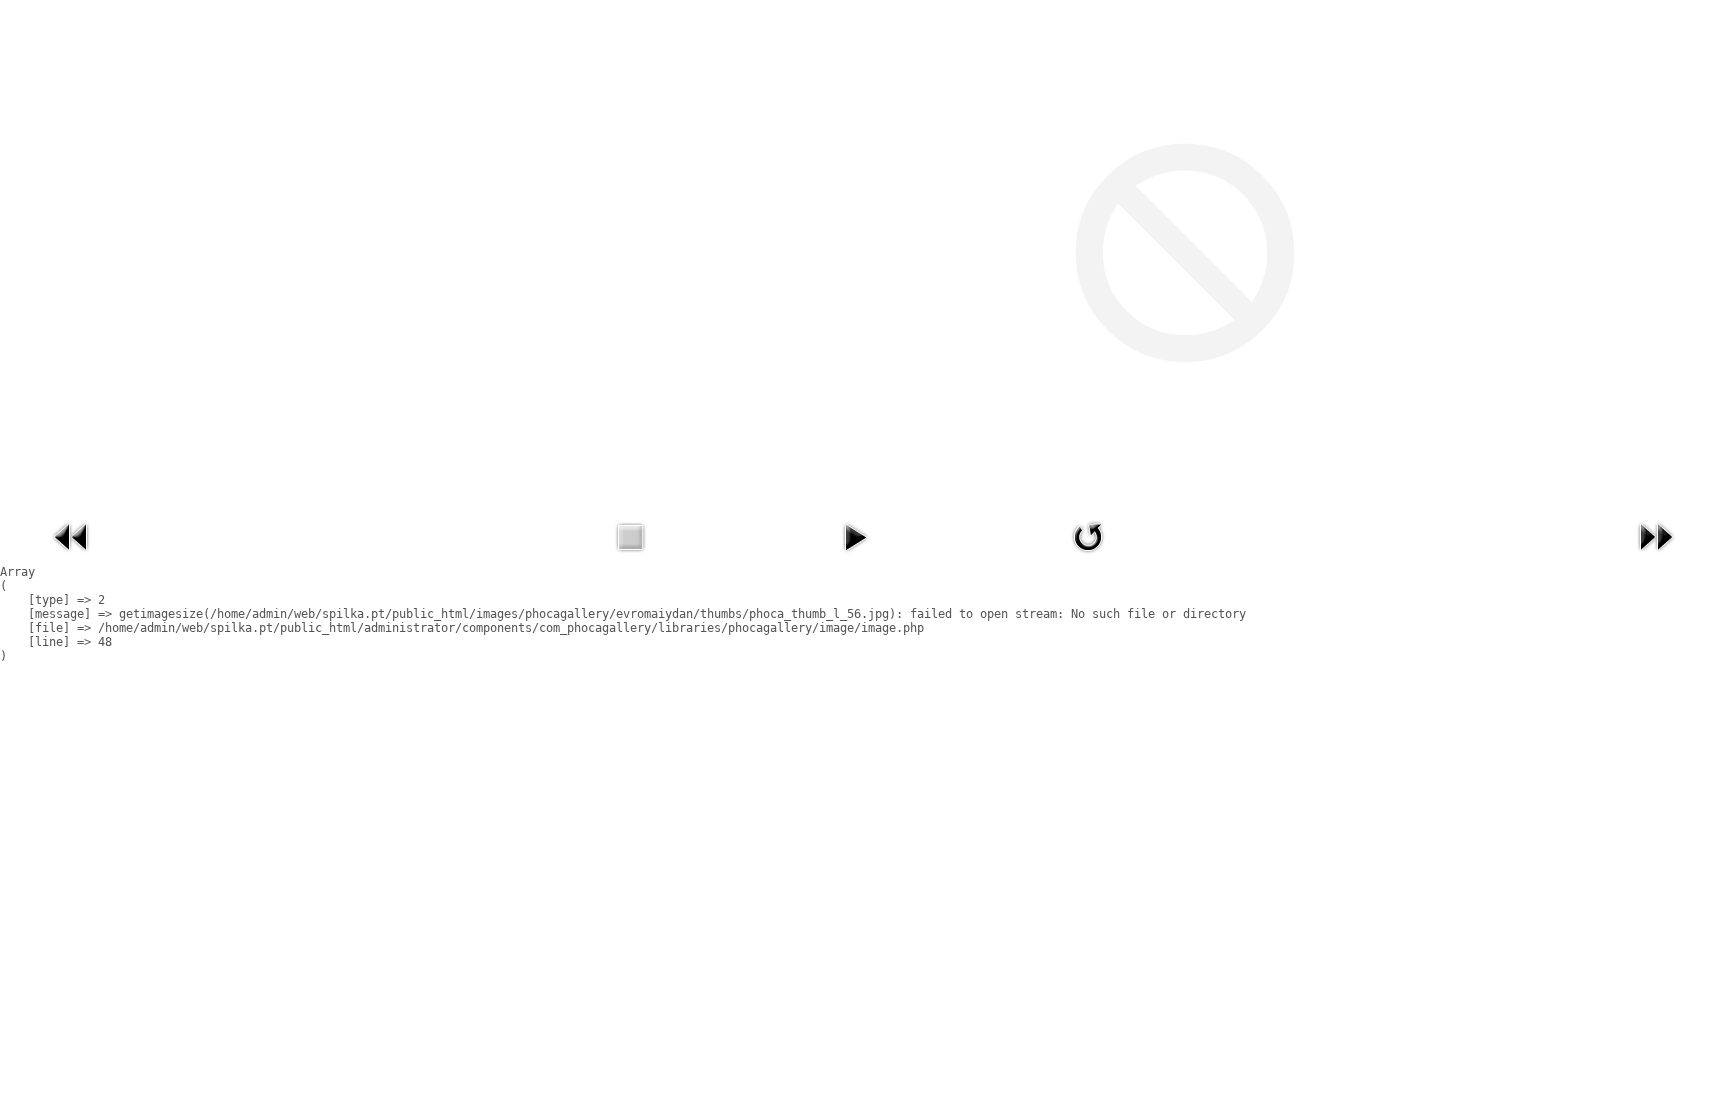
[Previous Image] (72, 557)
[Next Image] (1656, 557)
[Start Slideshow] (855, 557)
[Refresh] (1088, 557)
